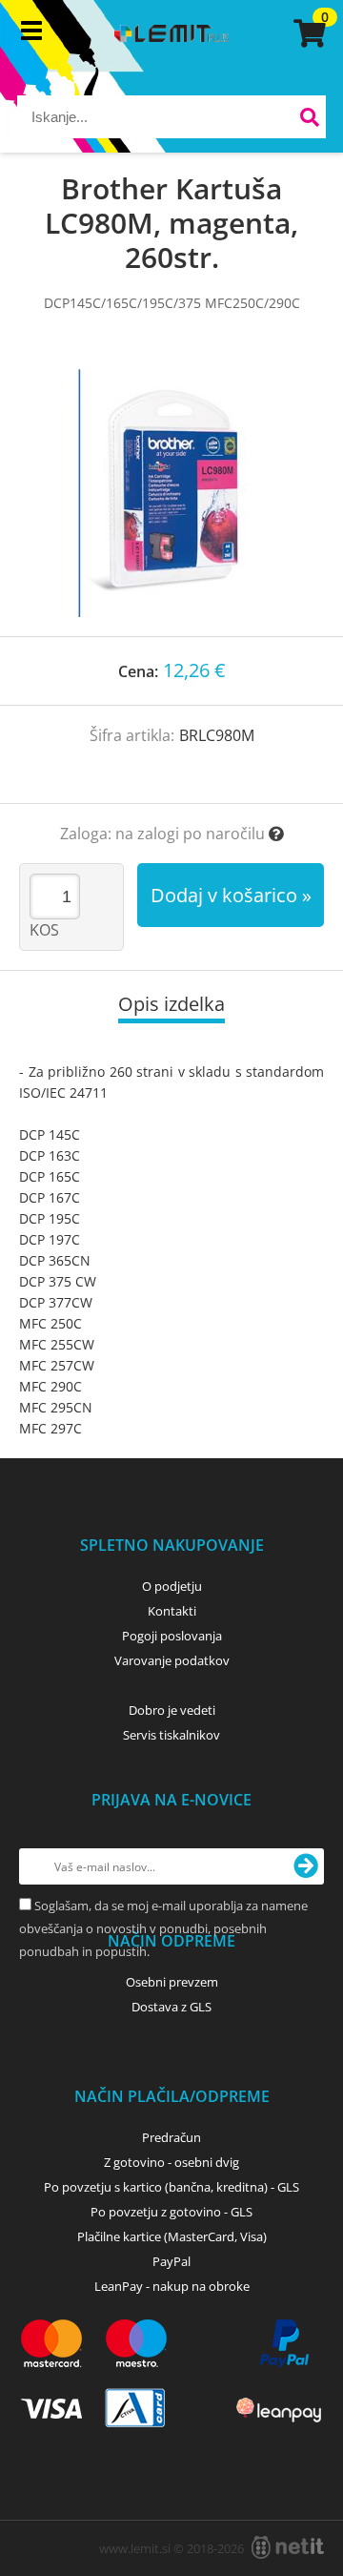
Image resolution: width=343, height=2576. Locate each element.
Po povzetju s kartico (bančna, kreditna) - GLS (171, 2187)
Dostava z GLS (171, 2007)
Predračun (171, 2137)
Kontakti (172, 1611)
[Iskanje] (309, 120)
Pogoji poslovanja (172, 1636)
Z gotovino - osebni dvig (171, 2162)
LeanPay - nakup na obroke (172, 2286)
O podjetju (172, 1586)
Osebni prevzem (172, 1982)
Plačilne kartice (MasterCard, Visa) (172, 2236)
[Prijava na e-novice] (306, 1866)
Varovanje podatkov (172, 1660)
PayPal (171, 2261)
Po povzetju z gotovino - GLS (171, 2212)
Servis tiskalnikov (171, 1735)
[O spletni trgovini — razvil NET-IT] (288, 2547)
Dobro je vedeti (172, 1710)
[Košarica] (307, 33)
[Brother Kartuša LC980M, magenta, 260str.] (171, 493)
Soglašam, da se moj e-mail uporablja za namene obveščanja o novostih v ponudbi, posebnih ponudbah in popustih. (163, 1928)
